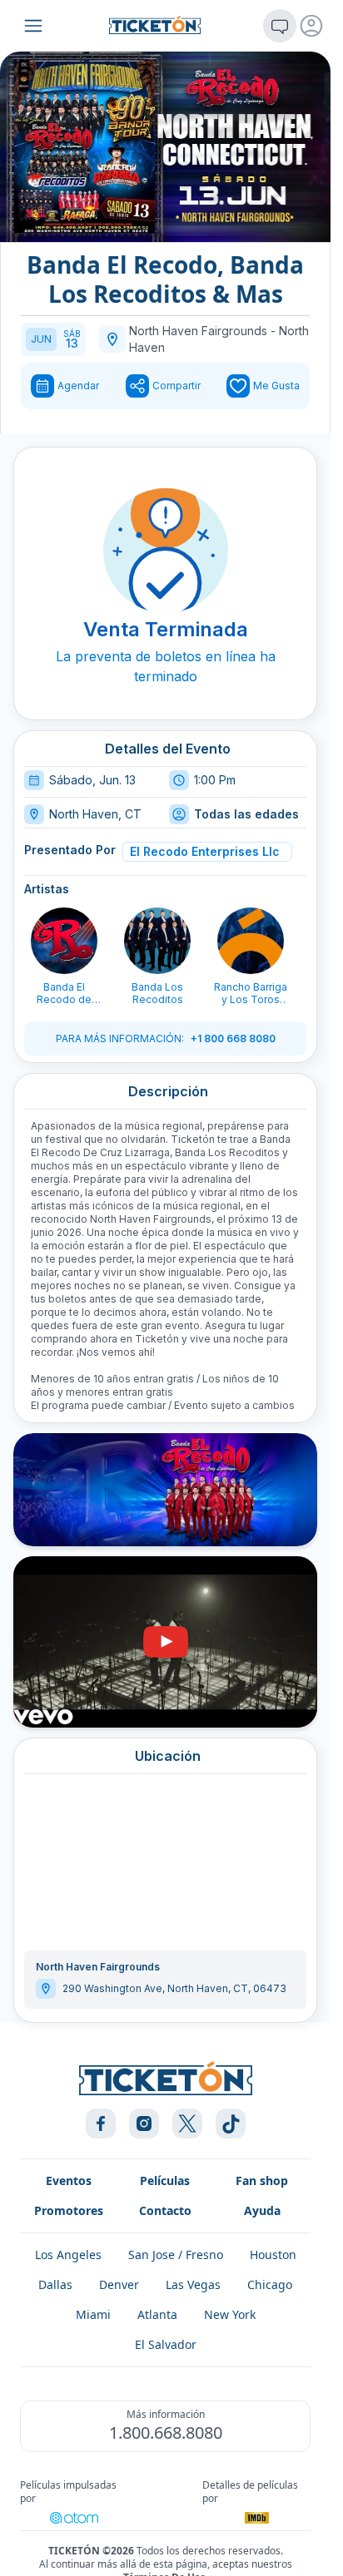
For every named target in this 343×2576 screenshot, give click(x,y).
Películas (165, 2180)
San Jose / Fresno (176, 2255)
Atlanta (157, 2314)
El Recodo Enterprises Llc (205, 851)
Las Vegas (193, 2284)
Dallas (55, 2284)
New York (230, 2314)
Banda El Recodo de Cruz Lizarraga (64, 993)
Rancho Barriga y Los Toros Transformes (251, 993)
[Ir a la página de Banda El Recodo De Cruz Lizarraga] (64, 941)
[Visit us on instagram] (144, 2124)
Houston (273, 2255)
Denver (119, 2284)
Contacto (165, 2210)
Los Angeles (68, 2255)
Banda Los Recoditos (157, 993)
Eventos (69, 2180)
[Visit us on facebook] (101, 2124)
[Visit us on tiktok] (231, 2124)
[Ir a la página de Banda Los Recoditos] (157, 941)
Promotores (69, 2210)
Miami (93, 2314)
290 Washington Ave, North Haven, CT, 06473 (174, 1988)
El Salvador (166, 2344)
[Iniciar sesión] (311, 26)
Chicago (270, 2284)
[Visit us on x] (187, 2124)
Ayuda (262, 2210)
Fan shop (262, 2180)
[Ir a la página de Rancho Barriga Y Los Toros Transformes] (251, 941)
